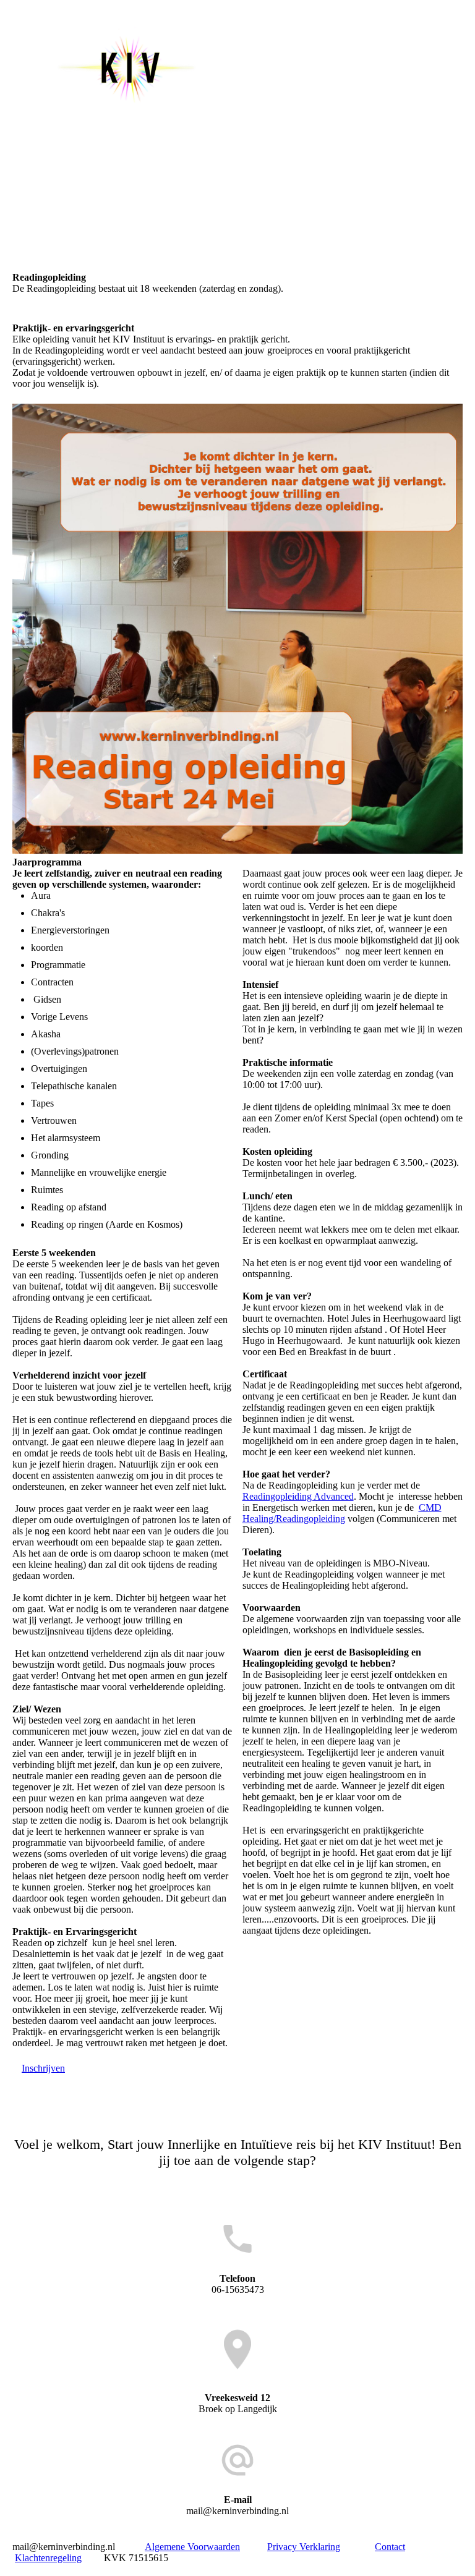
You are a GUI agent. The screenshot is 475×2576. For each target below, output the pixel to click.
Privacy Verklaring (304, 2547)
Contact (390, 2547)
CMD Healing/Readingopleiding (342, 1513)
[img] (127, 67)
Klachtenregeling (48, 2558)
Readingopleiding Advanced (298, 1496)
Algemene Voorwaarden (192, 2547)
